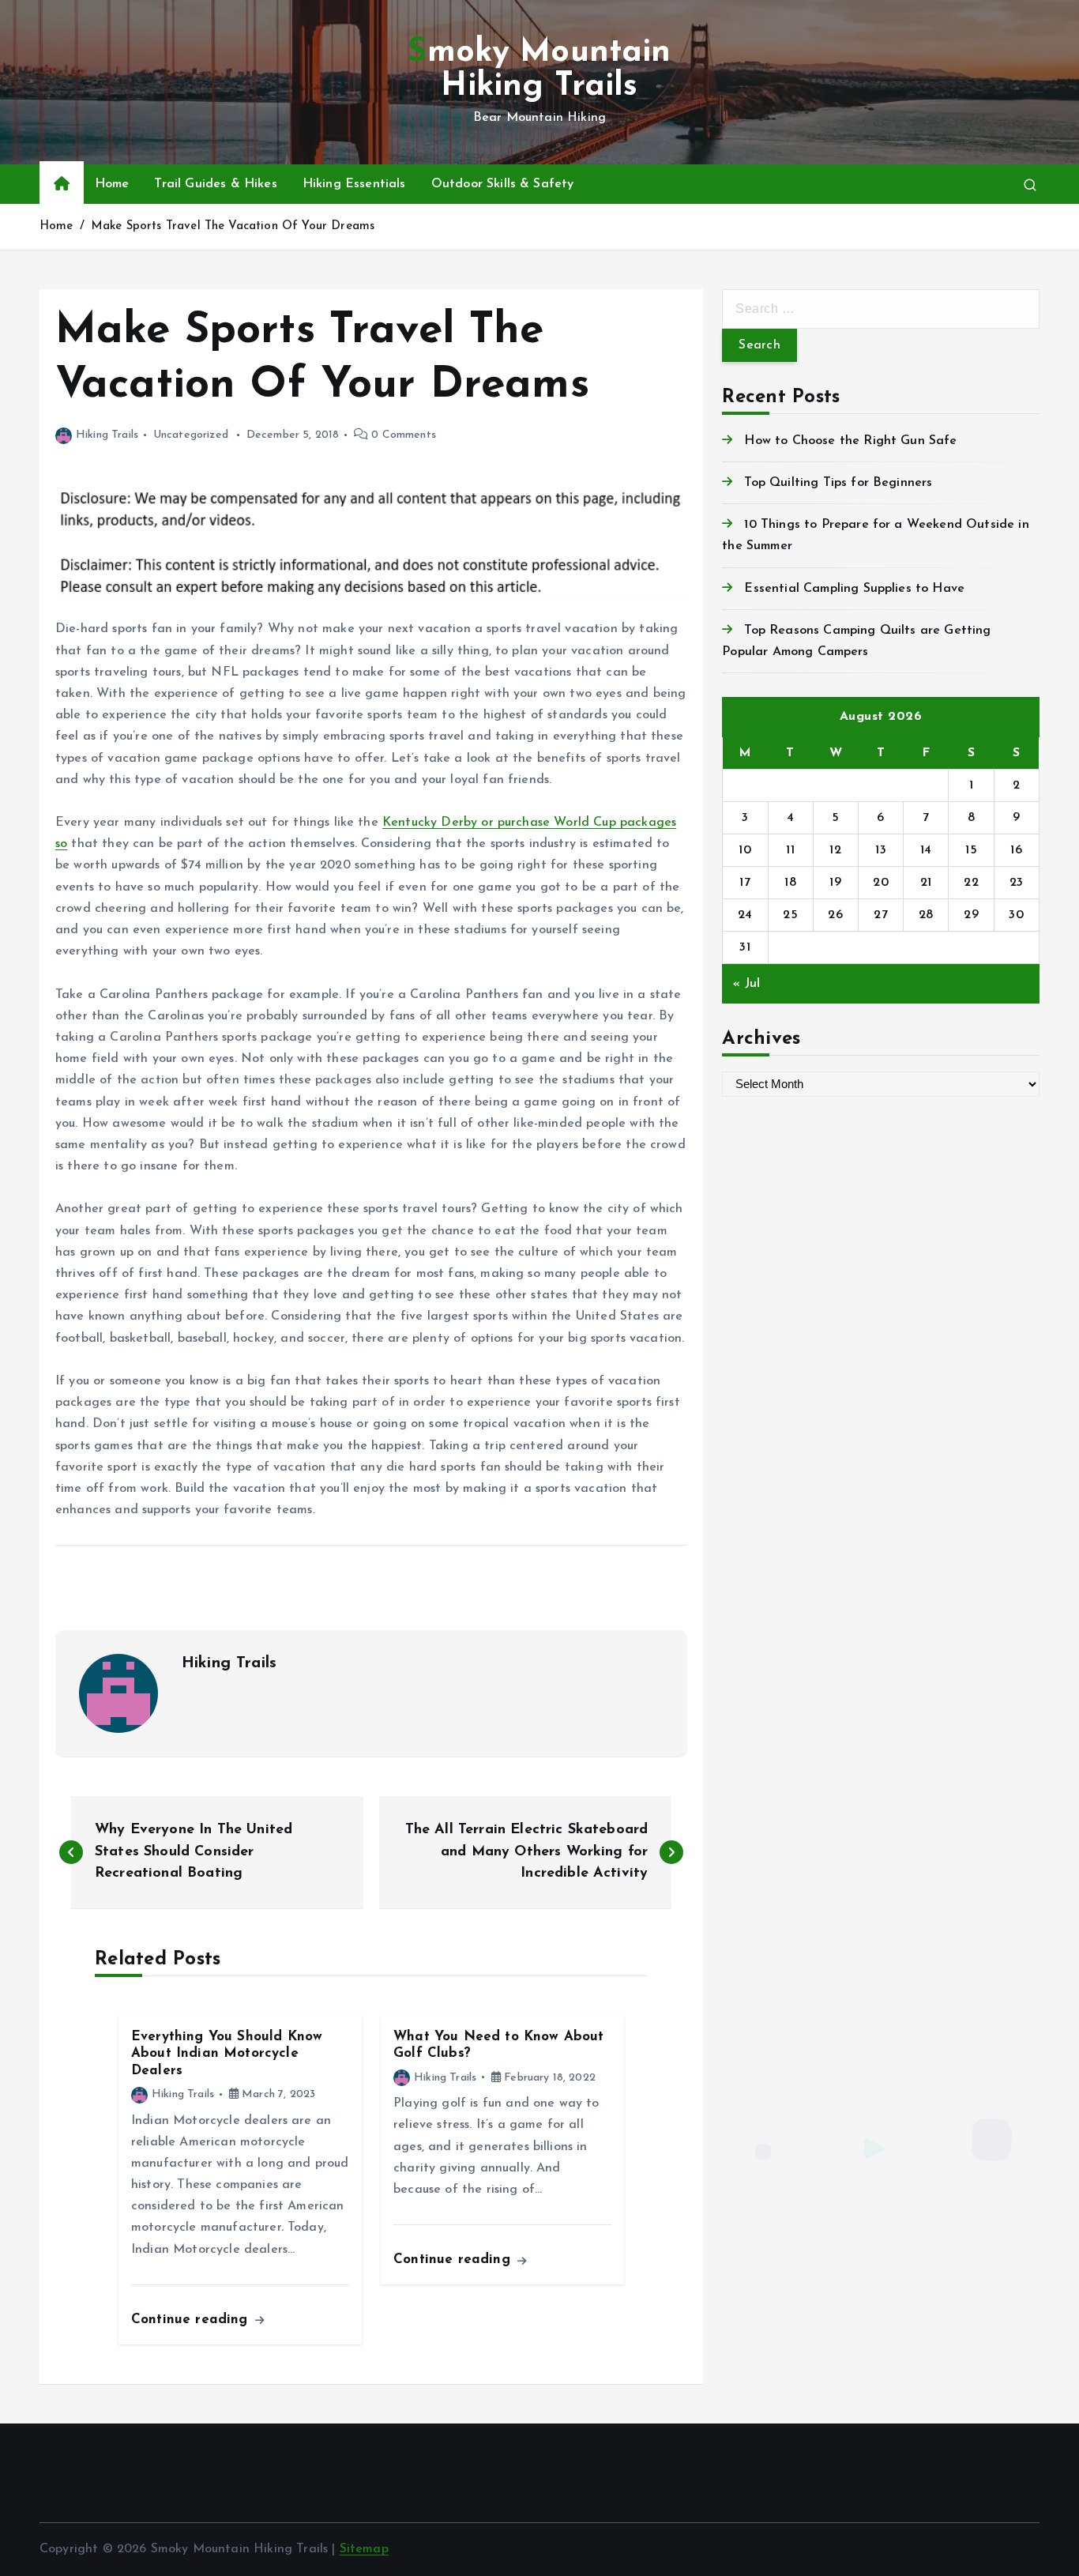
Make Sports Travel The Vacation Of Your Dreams (233, 226)
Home (112, 184)
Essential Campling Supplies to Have (854, 589)
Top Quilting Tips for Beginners (838, 483)
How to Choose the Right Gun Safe (850, 441)
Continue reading (192, 2320)
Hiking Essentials (354, 184)
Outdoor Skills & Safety (503, 184)
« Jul (746, 984)
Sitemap (364, 2549)
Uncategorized (191, 435)
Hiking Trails (107, 435)
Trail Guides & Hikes (215, 184)
